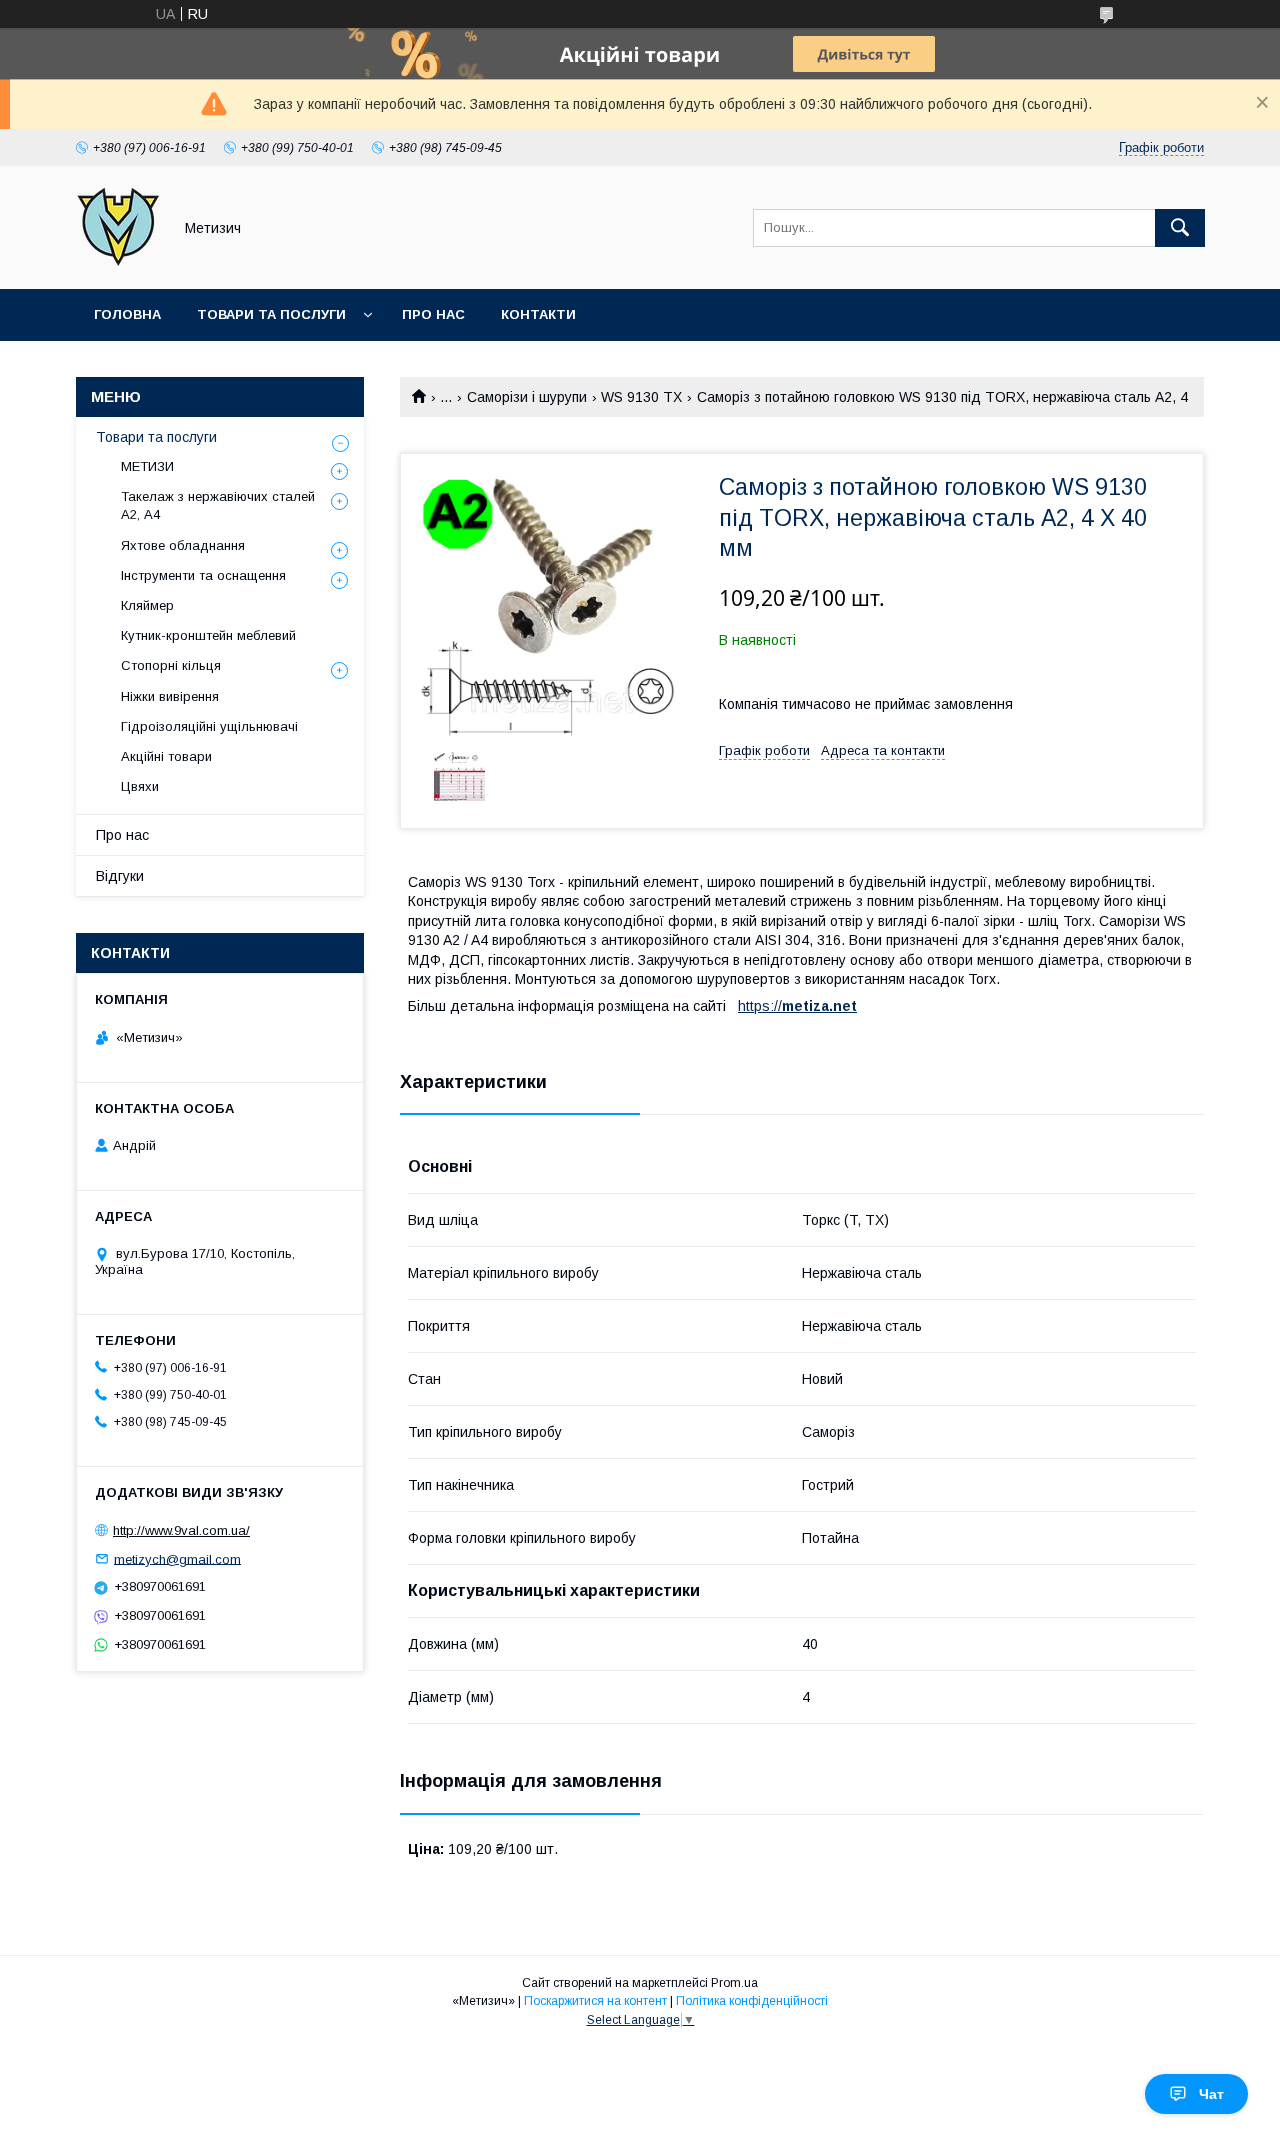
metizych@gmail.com (177, 1558)
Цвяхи (140, 786)
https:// (760, 1006)
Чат (1211, 2094)
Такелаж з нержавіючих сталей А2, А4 (218, 505)
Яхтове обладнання (183, 545)
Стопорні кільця (171, 665)
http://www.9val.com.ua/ (181, 1530)
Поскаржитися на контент (595, 2001)
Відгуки (120, 876)
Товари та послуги (271, 314)
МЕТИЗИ (147, 466)
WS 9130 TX (641, 397)
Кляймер (147, 605)
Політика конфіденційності (752, 2001)
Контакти (538, 314)
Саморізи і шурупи (527, 397)
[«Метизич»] (118, 263)
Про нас (433, 314)
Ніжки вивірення (170, 696)
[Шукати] (1180, 228)
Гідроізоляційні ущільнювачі (209, 726)
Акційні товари (166, 756)
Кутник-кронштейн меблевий (208, 635)
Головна (127, 314)
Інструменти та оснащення (203, 575)
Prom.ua (734, 1983)
